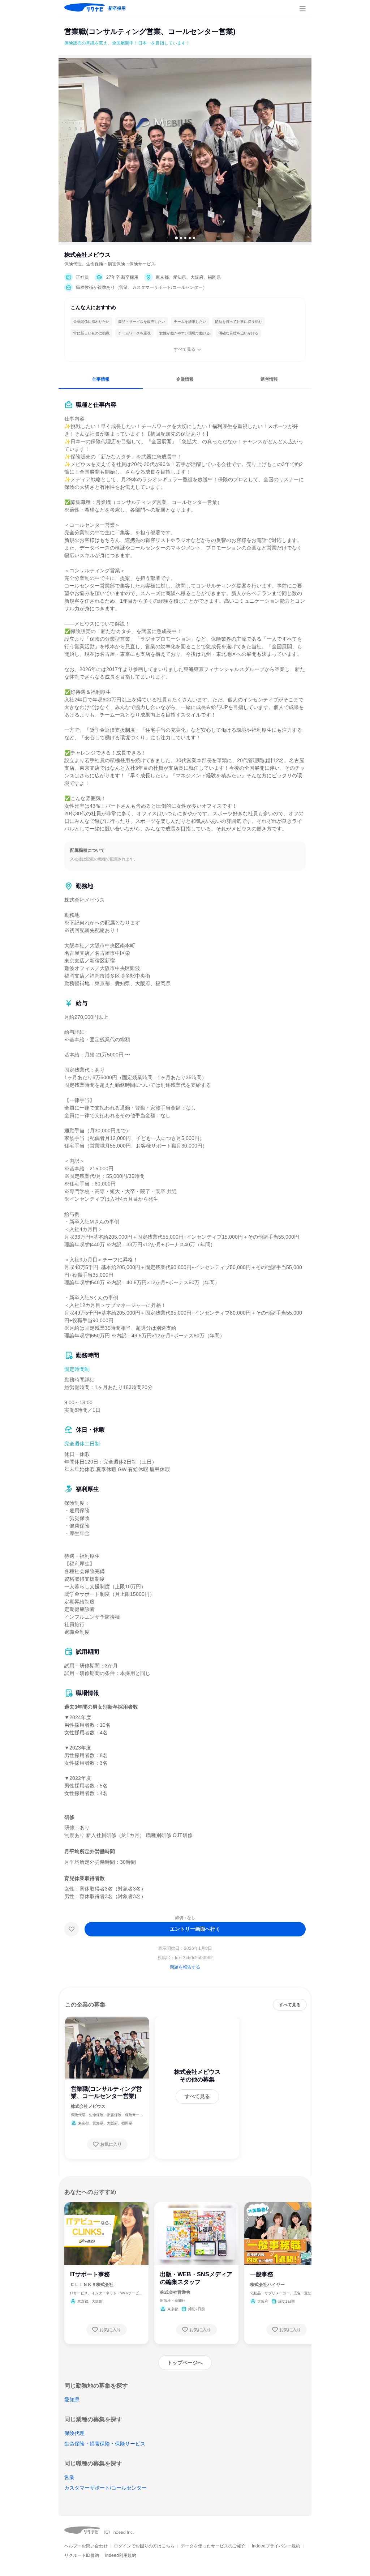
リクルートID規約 (82, 2555)
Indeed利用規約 (121, 2555)
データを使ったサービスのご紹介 (213, 2546)
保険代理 (74, 2433)
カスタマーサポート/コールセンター (106, 2488)
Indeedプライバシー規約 (276, 2546)
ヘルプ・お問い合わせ (86, 2546)
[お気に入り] (72, 1929)
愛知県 (72, 2400)
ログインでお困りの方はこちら (144, 2546)
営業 (69, 2477)
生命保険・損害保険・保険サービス (105, 2444)
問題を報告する (185, 1967)
